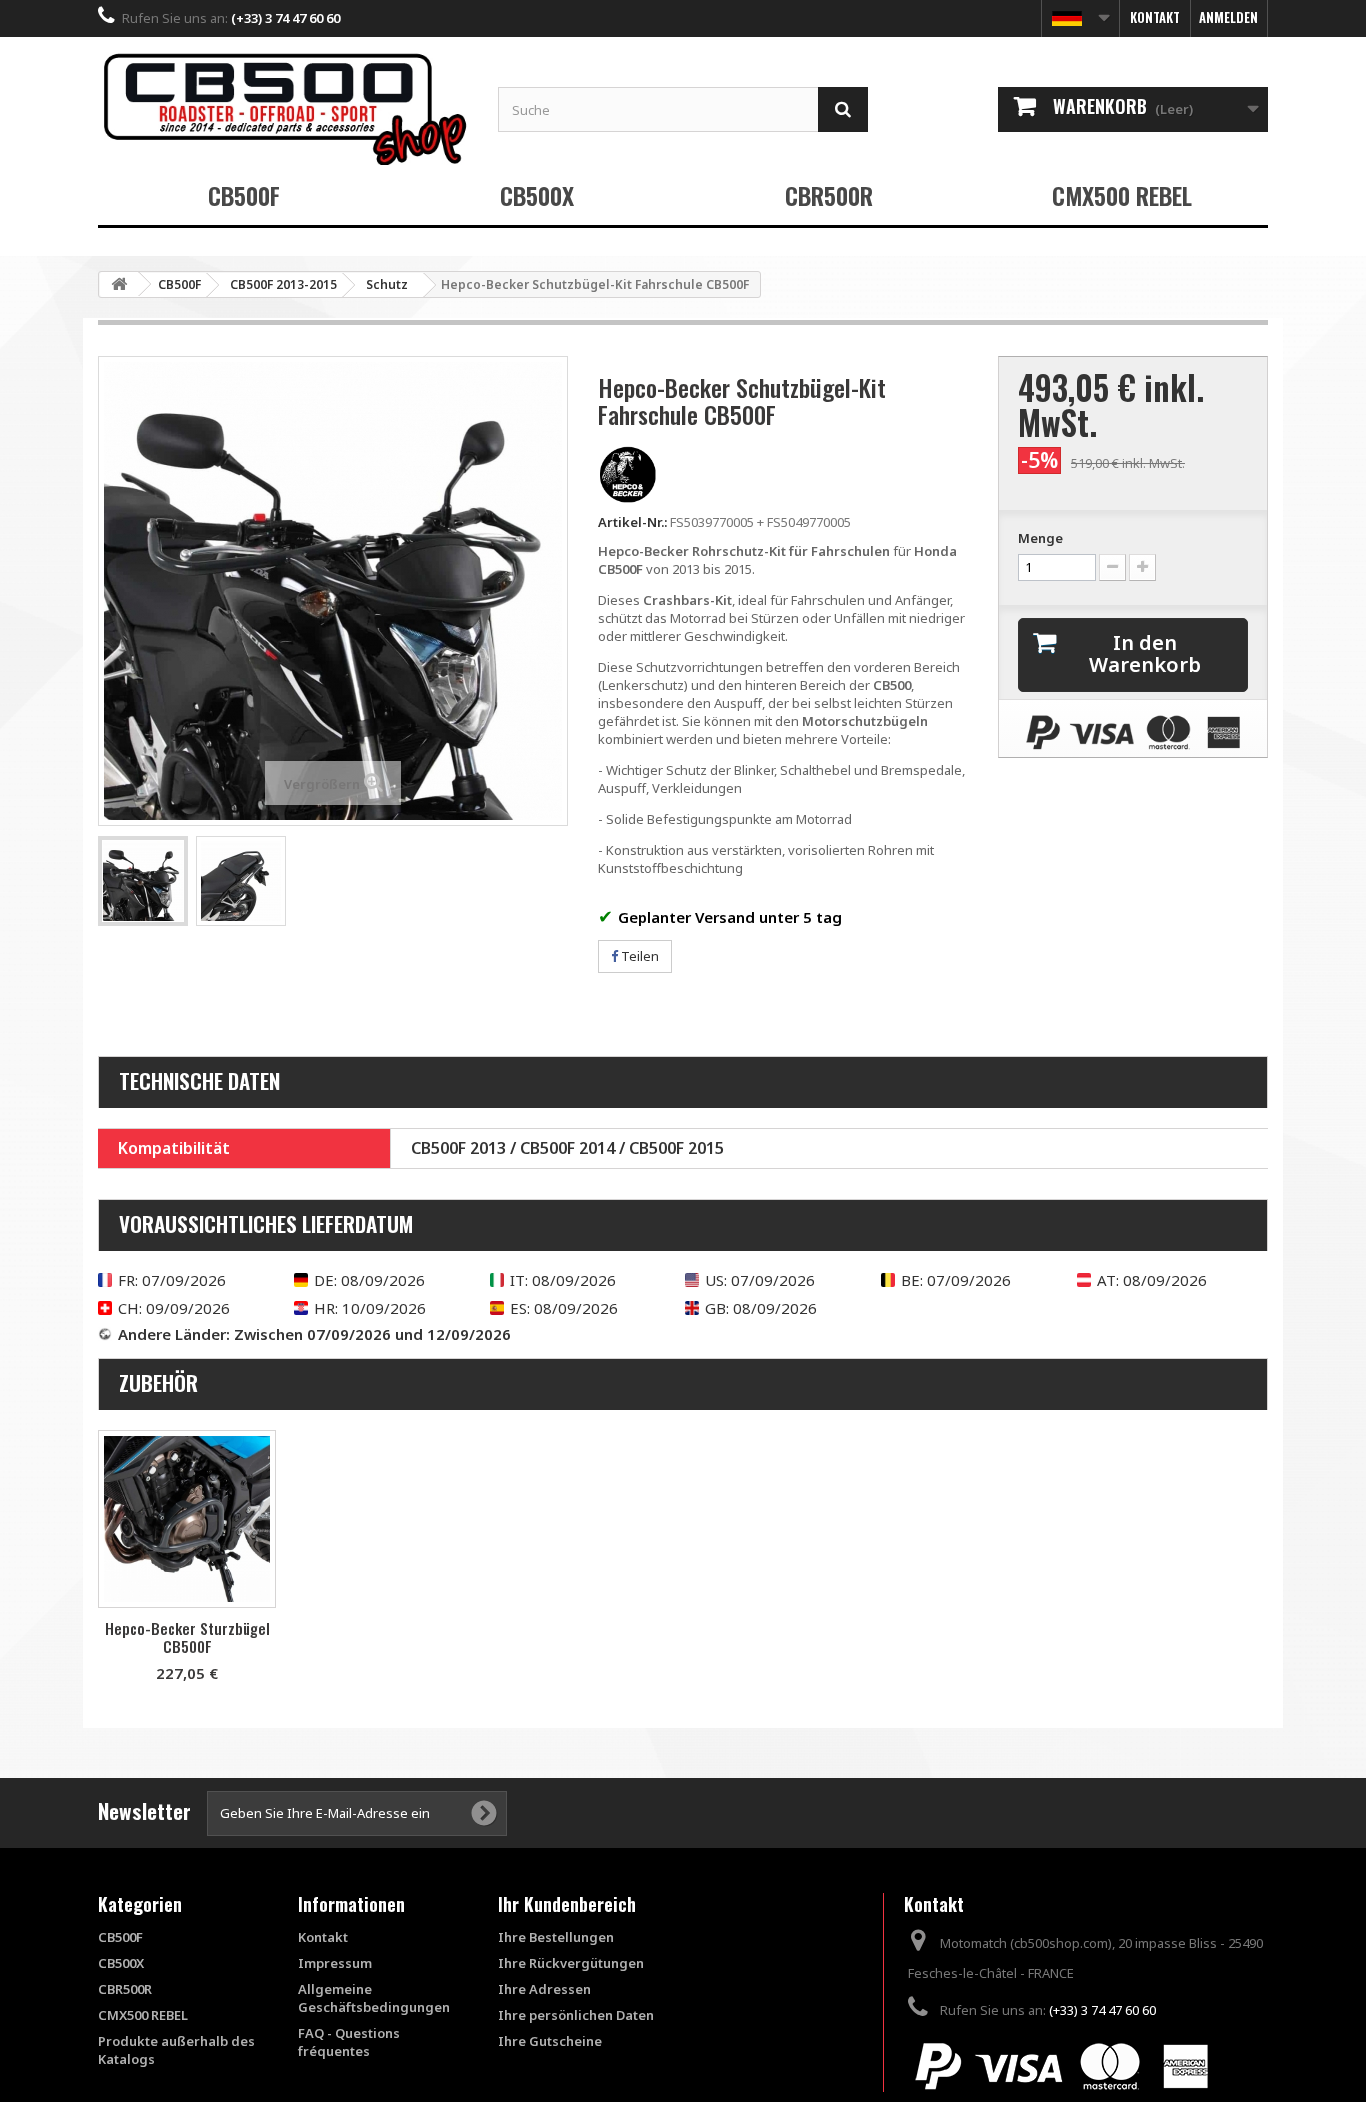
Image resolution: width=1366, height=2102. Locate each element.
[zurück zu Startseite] (119, 284)
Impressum (335, 1963)
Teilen (638, 956)
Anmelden (1228, 17)
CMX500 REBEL (1122, 195)
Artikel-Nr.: (632, 522)
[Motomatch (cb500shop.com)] (283, 108)
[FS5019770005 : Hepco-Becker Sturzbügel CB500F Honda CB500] (187, 1519)
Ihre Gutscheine (550, 2041)
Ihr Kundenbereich (567, 1904)
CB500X (537, 195)
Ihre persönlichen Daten (576, 2015)
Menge (1040, 538)
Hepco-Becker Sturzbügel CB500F (187, 1637)
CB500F (244, 195)
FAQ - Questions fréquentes (349, 2042)
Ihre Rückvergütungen (571, 1963)
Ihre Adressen (544, 1989)
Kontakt (1155, 17)
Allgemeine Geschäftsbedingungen (374, 1998)
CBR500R (829, 195)
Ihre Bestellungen (556, 1937)
